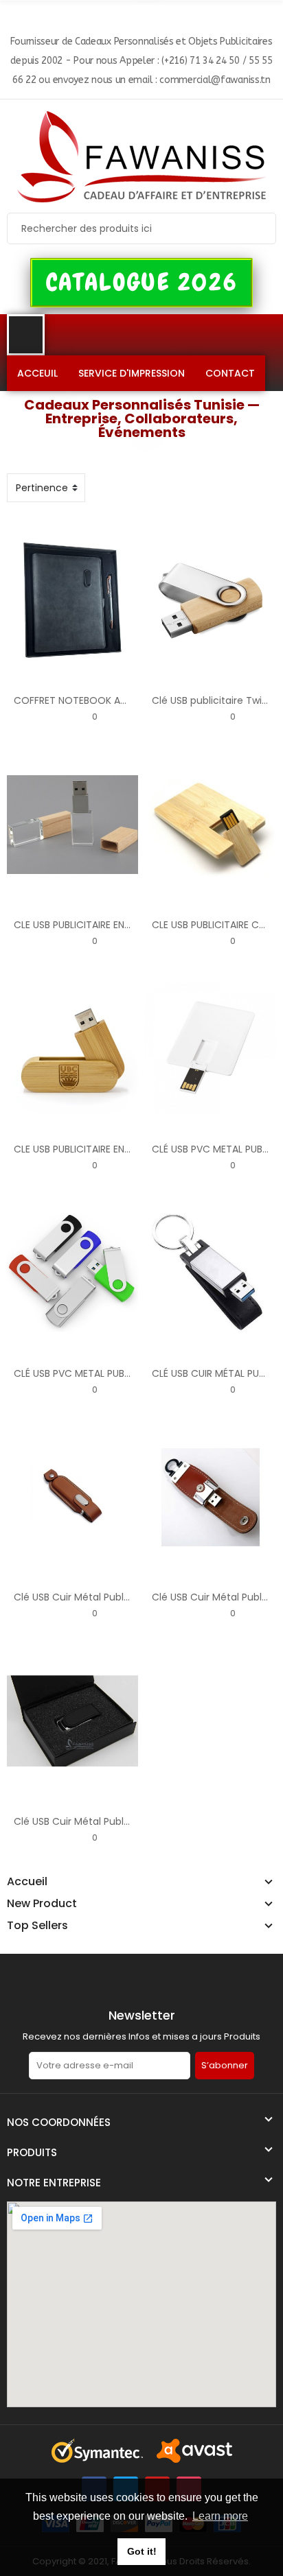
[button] (142, 283)
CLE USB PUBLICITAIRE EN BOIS (81, 925)
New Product (42, 1904)
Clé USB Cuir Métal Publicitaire (85, 1597)
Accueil (27, 1882)
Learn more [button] (220, 2516)
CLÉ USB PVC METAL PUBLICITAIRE (89, 1373)
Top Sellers (37, 1926)
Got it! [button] (142, 2551)
